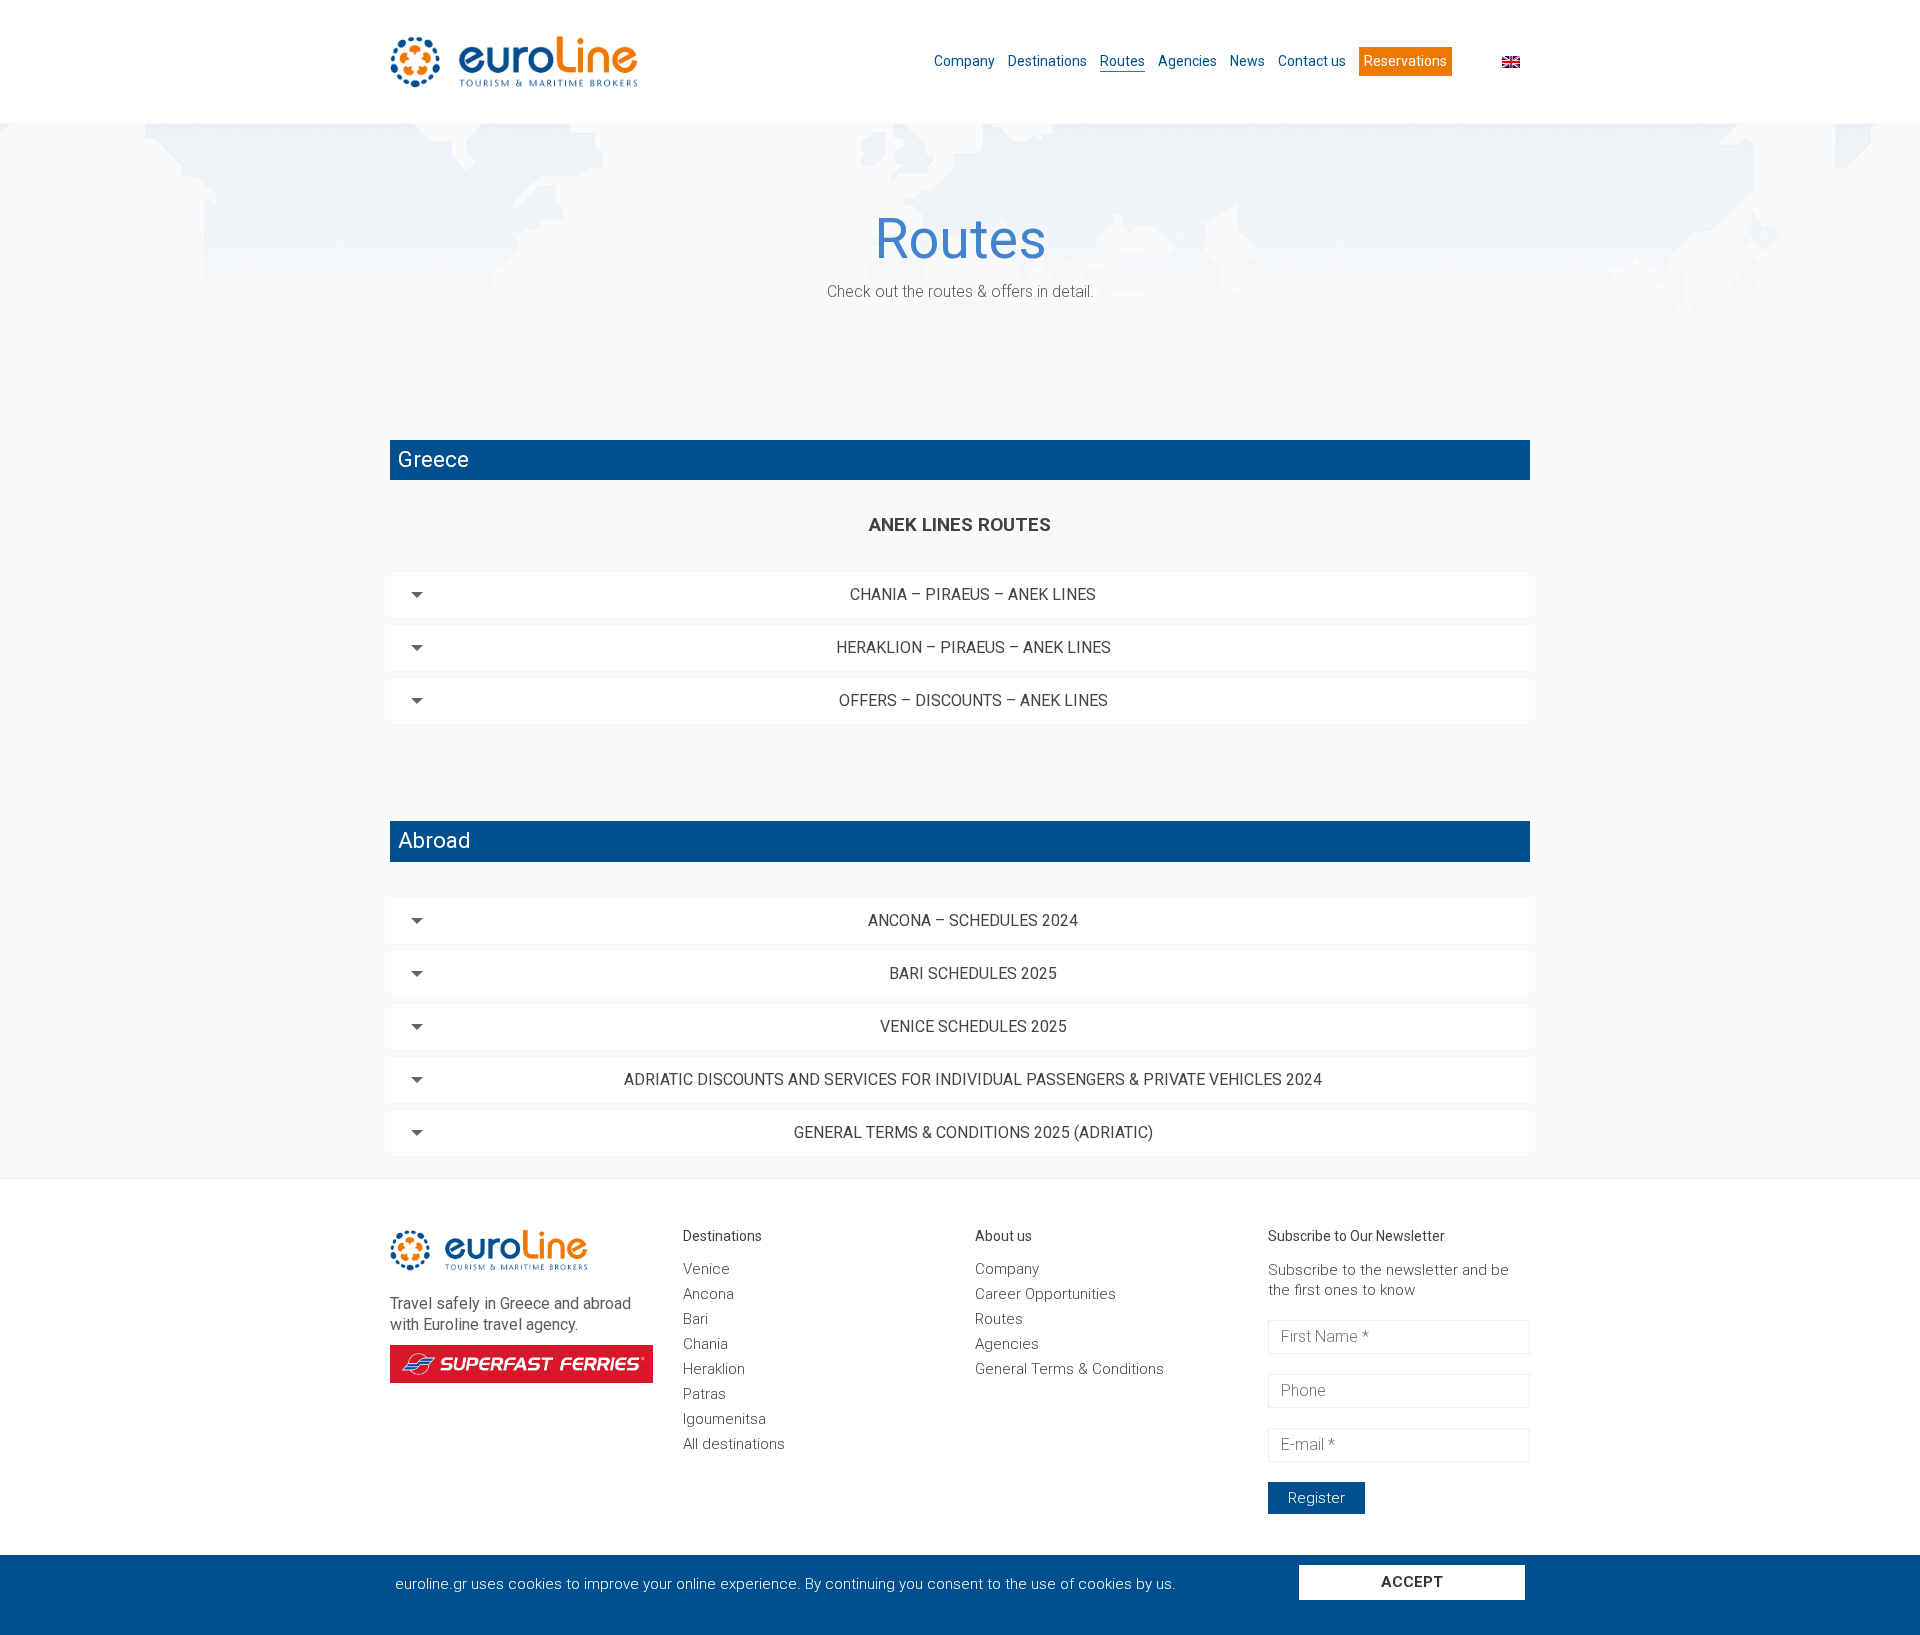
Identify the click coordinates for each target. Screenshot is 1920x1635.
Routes (999, 1319)
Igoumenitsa (724, 1419)
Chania (705, 1344)
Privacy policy (441, 1614)
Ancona (708, 1294)
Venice (706, 1269)
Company (1007, 1269)
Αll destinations (734, 1444)
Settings (1412, 1617)
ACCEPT (1412, 1582)
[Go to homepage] (555, 61)
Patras (704, 1394)
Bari (695, 1319)
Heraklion (714, 1369)
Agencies (1007, 1344)
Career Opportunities (1045, 1294)
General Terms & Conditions (1069, 1369)
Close (517, 1614)
